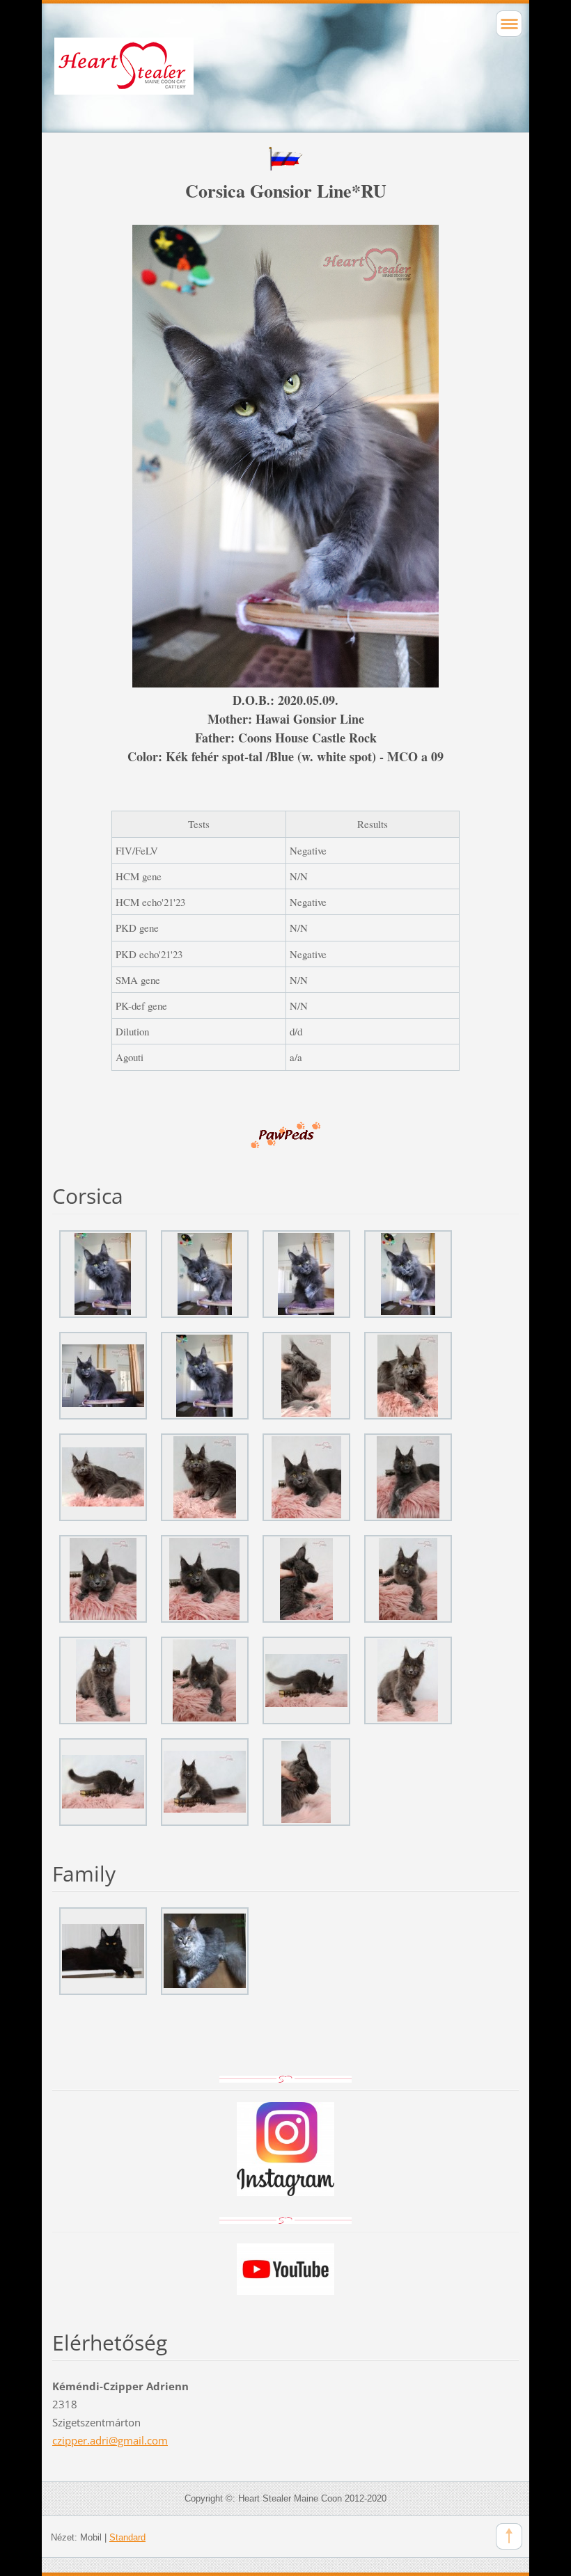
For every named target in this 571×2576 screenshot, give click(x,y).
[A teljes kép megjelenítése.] (103, 1274)
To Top (509, 2536)
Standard (127, 2537)
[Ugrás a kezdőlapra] (285, 79)
